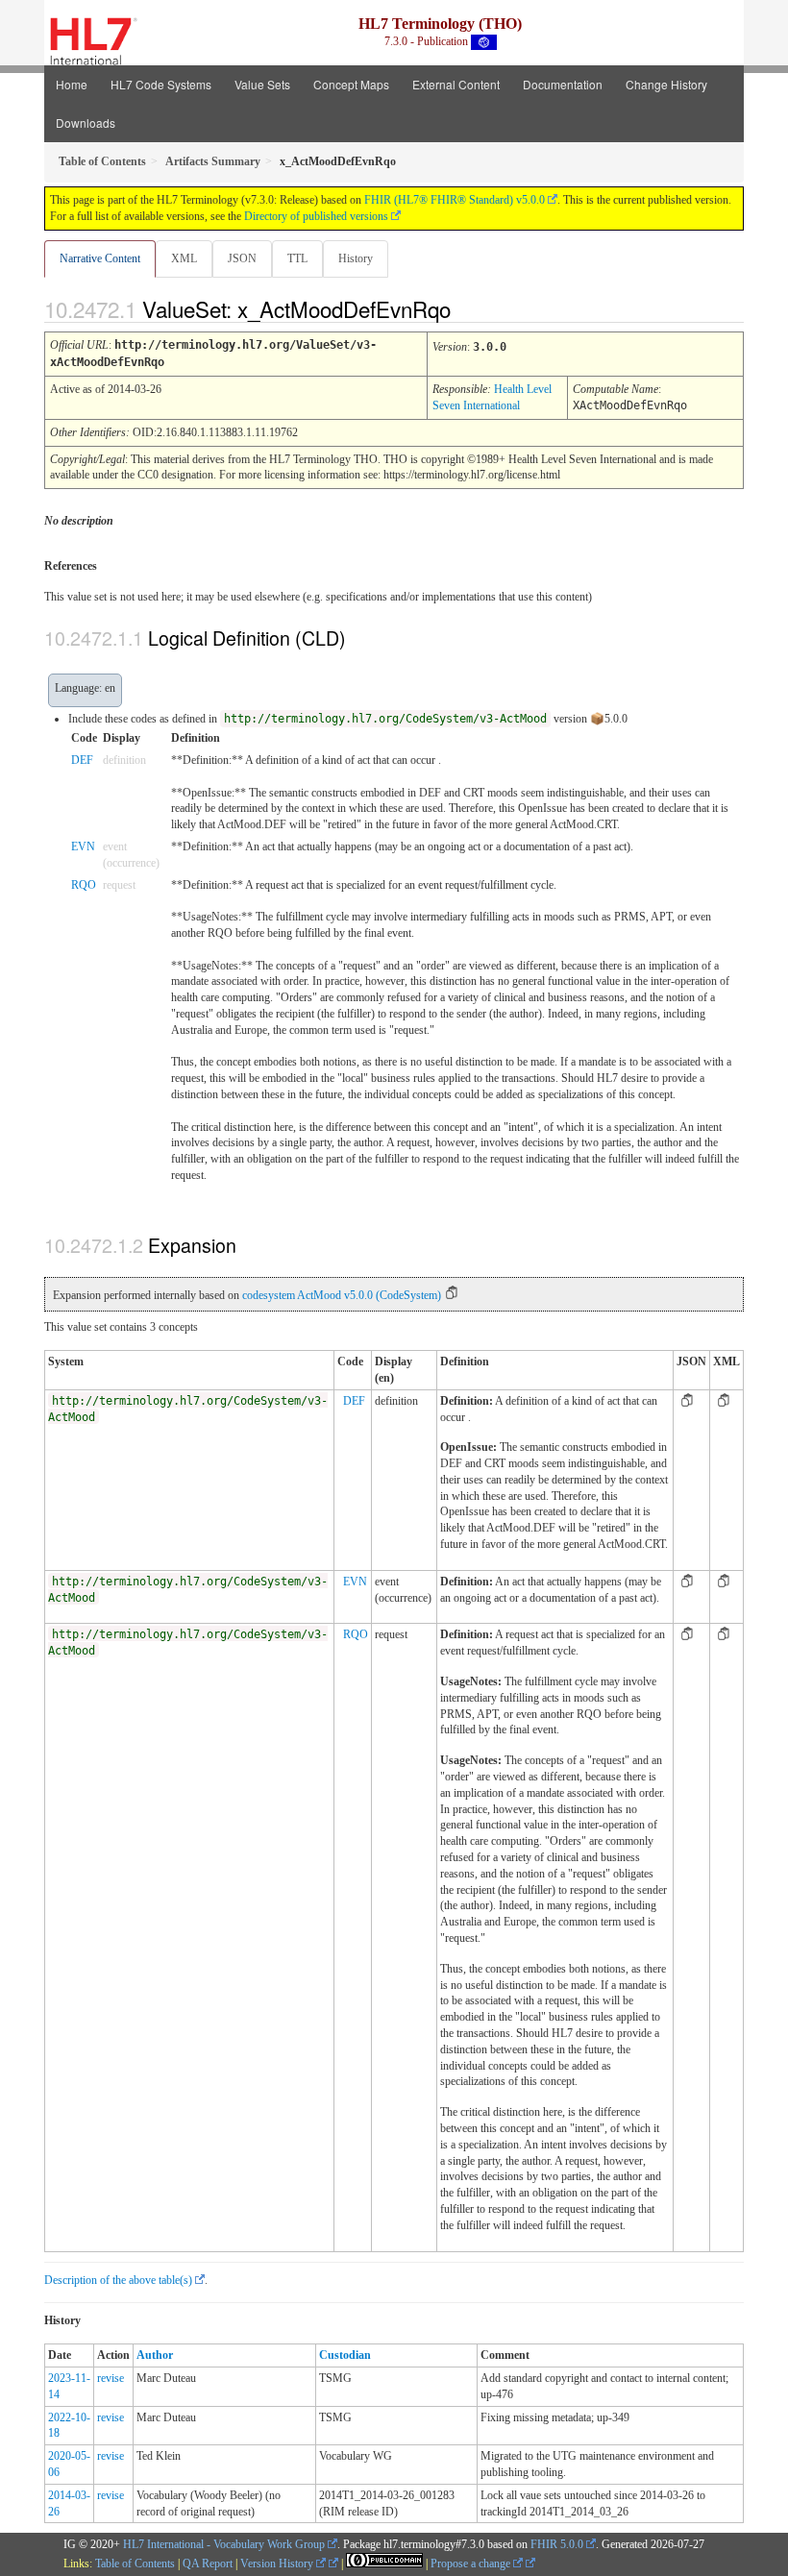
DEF (82, 760)
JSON (242, 258)
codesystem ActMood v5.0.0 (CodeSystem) (342, 1295)
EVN (83, 846)
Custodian (345, 2355)
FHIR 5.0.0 (557, 2544)
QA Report (208, 2564)
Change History (666, 84)
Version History (278, 2564)
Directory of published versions (316, 216)
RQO (84, 885)
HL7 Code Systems (161, 84)
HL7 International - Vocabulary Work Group (224, 2544)
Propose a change (472, 2564)
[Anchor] (467, 308)
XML (184, 258)
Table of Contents (135, 2564)
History (356, 258)
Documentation (563, 84)
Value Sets (262, 84)
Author (155, 2355)
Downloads (86, 123)
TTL (297, 258)
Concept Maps (351, 84)
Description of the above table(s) (118, 2280)
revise (111, 2378)
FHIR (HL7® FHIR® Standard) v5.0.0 (455, 200)
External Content (456, 84)
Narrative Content (100, 258)
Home (72, 84)
